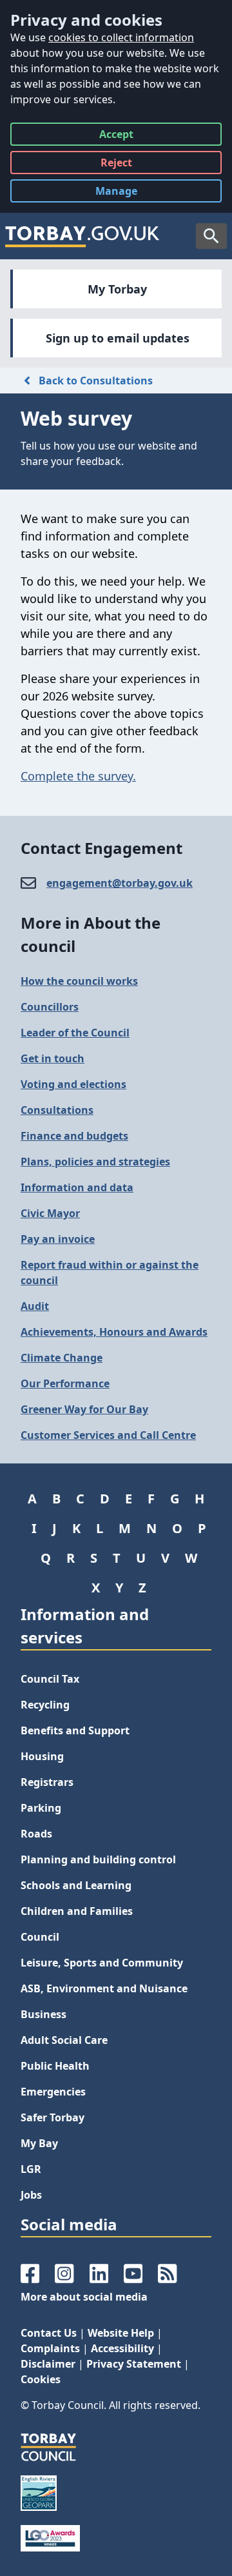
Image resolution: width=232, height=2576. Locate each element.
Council (40, 1937)
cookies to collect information (121, 37)
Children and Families (77, 1911)
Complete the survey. (78, 776)
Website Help (121, 2333)
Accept (116, 136)
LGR (31, 2169)
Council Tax (50, 1679)
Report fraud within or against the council (110, 1273)
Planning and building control (98, 1859)
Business (43, 2014)
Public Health (55, 2066)
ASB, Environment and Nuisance (104, 1988)
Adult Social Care (64, 2040)
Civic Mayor (50, 1213)
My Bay (39, 2143)
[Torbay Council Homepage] (82, 236)
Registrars (47, 1782)
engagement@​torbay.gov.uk (120, 883)
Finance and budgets (74, 1136)
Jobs (31, 2195)
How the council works (79, 981)
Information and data (77, 1187)
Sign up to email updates (118, 338)
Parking (41, 1808)
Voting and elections (73, 1084)
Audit (35, 1306)
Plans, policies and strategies (95, 1162)
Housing (42, 1756)
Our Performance (65, 1383)
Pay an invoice (58, 1239)
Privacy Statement (134, 2364)
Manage (126, 193)
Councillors (50, 1007)
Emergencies (53, 2092)
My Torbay (117, 289)
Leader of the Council (75, 1033)
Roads (36, 1834)
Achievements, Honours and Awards (114, 1332)
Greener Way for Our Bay (84, 1409)
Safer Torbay (53, 2117)
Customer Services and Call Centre (108, 1435)
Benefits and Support (75, 1730)
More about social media (84, 2297)
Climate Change (62, 1358)
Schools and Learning (76, 1885)
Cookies (41, 2379)
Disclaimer (48, 2364)
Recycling (45, 1705)
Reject (116, 165)
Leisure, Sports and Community (102, 1963)
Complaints (50, 2348)
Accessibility (122, 2348)
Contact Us (49, 2333)
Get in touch (53, 1058)
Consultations (57, 1110)
